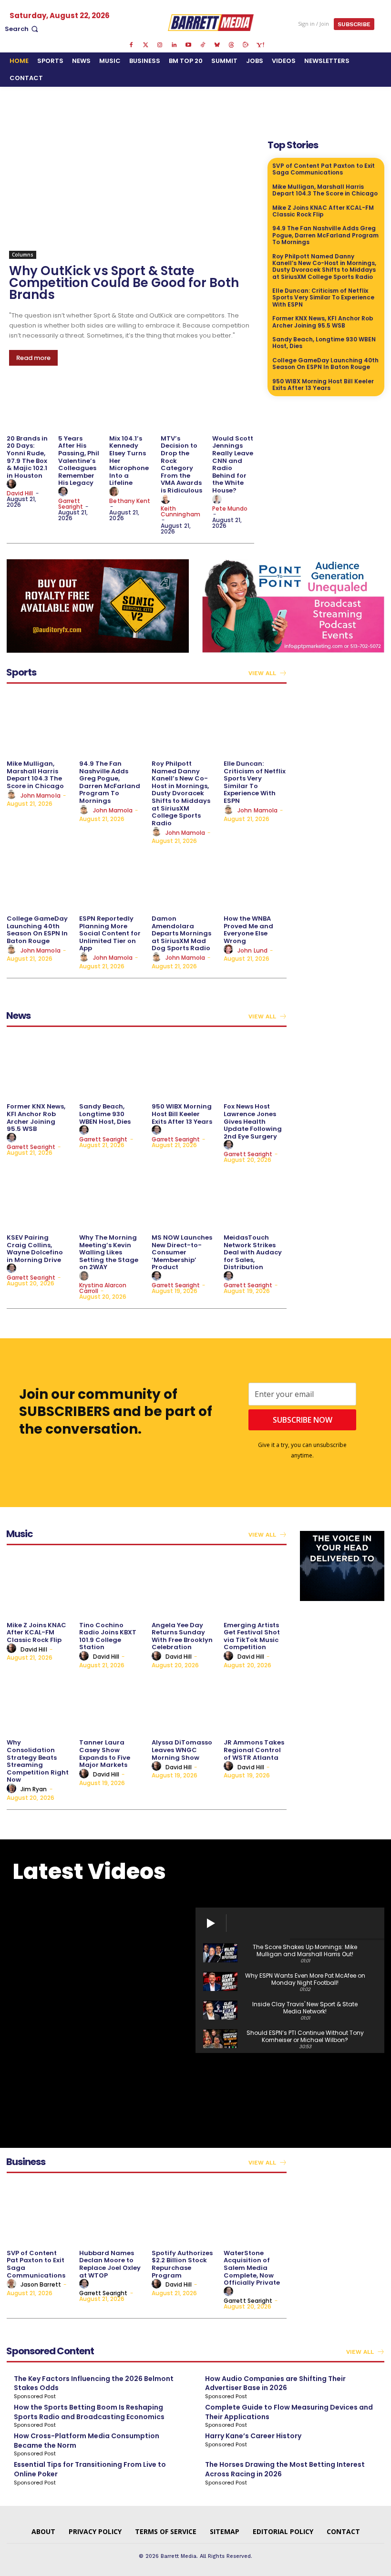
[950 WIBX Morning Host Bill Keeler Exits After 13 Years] (183, 1067)
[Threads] (231, 45)
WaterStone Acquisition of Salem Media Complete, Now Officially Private (252, 2268)
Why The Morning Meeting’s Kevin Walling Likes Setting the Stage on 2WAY (109, 1252)
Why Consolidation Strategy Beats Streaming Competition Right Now (38, 1761)
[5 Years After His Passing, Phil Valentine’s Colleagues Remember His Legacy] (79, 408)
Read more (33, 358)
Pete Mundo (230, 508)
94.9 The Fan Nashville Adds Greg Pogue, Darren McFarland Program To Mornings (325, 235)
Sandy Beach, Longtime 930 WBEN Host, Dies (324, 343)
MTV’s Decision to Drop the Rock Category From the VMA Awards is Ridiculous (181, 464)
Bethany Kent (130, 501)
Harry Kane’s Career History (253, 2436)
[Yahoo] (260, 45)
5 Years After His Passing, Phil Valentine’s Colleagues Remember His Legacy (79, 461)
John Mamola (41, 795)
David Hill (20, 493)
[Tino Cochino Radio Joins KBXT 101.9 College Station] (111, 1586)
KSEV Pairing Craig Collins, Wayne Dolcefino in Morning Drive (35, 1249)
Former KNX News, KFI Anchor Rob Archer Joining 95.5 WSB (323, 322)
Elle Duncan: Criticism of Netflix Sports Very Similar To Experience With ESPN (323, 298)
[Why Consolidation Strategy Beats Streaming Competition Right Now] (38, 1703)
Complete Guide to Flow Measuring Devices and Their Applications (289, 2412)
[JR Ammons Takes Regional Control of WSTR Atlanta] (255, 1703)
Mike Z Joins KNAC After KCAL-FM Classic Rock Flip (323, 211)
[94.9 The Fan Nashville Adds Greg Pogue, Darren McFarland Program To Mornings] (111, 724)
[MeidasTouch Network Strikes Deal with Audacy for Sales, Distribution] (255, 1198)
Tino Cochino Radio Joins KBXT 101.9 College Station (108, 1636)
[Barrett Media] (211, 22)
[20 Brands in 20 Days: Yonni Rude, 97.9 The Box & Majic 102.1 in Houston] (28, 408)
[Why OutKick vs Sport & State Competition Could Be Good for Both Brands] (132, 198)
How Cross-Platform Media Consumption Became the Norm (87, 2441)
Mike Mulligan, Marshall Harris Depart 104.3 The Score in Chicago (325, 190)
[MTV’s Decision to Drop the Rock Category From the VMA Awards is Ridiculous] (182, 408)
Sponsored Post (35, 2396)
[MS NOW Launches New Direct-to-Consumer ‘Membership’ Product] (183, 1198)
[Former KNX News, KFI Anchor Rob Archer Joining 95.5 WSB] (38, 1067)
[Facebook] (131, 45)
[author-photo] (13, 484)
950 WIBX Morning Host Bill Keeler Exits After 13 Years (323, 385)
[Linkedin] (174, 45)
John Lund (252, 950)
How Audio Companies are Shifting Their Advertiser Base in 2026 (275, 2383)
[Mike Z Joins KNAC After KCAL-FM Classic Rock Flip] (38, 1586)
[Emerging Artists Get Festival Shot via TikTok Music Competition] (255, 1586)
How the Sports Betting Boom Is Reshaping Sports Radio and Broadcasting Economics (89, 2412)
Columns (23, 255)
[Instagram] (160, 45)
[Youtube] (188, 45)
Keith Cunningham (180, 511)
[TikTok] (203, 45)
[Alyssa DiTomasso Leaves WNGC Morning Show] (183, 1703)
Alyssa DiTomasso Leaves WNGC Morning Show (182, 1750)
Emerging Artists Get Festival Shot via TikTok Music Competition (252, 1636)
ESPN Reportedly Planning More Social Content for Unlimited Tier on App (110, 933)
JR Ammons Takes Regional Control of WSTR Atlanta (254, 1750)
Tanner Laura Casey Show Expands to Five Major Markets (105, 1754)
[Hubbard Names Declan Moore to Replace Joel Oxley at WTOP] (111, 2213)
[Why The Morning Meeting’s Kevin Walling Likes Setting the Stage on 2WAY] (111, 1198)
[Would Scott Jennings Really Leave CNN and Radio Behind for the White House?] (233, 408)
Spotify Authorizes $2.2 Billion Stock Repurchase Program (182, 2264)
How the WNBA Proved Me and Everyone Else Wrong (248, 930)
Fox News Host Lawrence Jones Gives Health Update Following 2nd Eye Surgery (253, 1121)
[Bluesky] (217, 45)
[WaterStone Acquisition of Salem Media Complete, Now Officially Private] (255, 2213)
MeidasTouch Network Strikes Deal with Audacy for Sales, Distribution (253, 1252)
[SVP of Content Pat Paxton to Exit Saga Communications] (38, 2213)
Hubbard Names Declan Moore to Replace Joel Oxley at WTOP (110, 2264)
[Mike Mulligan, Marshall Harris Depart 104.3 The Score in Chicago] (38, 724)
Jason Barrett (41, 2284)
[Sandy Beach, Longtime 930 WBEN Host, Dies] (111, 1067)
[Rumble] (246, 45)
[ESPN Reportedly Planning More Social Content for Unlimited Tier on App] (111, 879)
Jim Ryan (34, 1789)
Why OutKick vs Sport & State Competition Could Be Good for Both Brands (124, 283)
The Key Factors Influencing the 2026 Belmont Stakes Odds (94, 2383)
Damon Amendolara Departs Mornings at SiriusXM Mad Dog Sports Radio (181, 933)
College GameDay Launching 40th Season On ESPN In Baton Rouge (325, 364)
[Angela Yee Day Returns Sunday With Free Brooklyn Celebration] (183, 1586)
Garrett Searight (71, 504)
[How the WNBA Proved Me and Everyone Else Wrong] (255, 879)
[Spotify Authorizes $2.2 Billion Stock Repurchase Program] (183, 2213)
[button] (22, 29)
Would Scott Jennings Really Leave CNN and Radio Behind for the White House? (233, 464)
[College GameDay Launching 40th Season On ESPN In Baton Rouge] (38, 879)
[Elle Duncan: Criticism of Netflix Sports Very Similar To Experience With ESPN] (255, 724)
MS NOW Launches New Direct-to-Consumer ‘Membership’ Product (182, 1252)
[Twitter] (145, 45)
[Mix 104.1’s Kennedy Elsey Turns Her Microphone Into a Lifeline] (130, 408)
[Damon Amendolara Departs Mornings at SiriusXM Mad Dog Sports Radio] (183, 879)
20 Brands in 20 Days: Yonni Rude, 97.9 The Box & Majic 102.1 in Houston (27, 457)
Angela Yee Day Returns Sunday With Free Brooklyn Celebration (182, 1636)
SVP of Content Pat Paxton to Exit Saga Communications (324, 169)
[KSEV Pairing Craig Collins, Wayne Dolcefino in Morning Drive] (38, 1198)
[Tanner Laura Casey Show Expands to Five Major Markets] (111, 1703)
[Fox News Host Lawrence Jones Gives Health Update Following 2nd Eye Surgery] (255, 1067)
